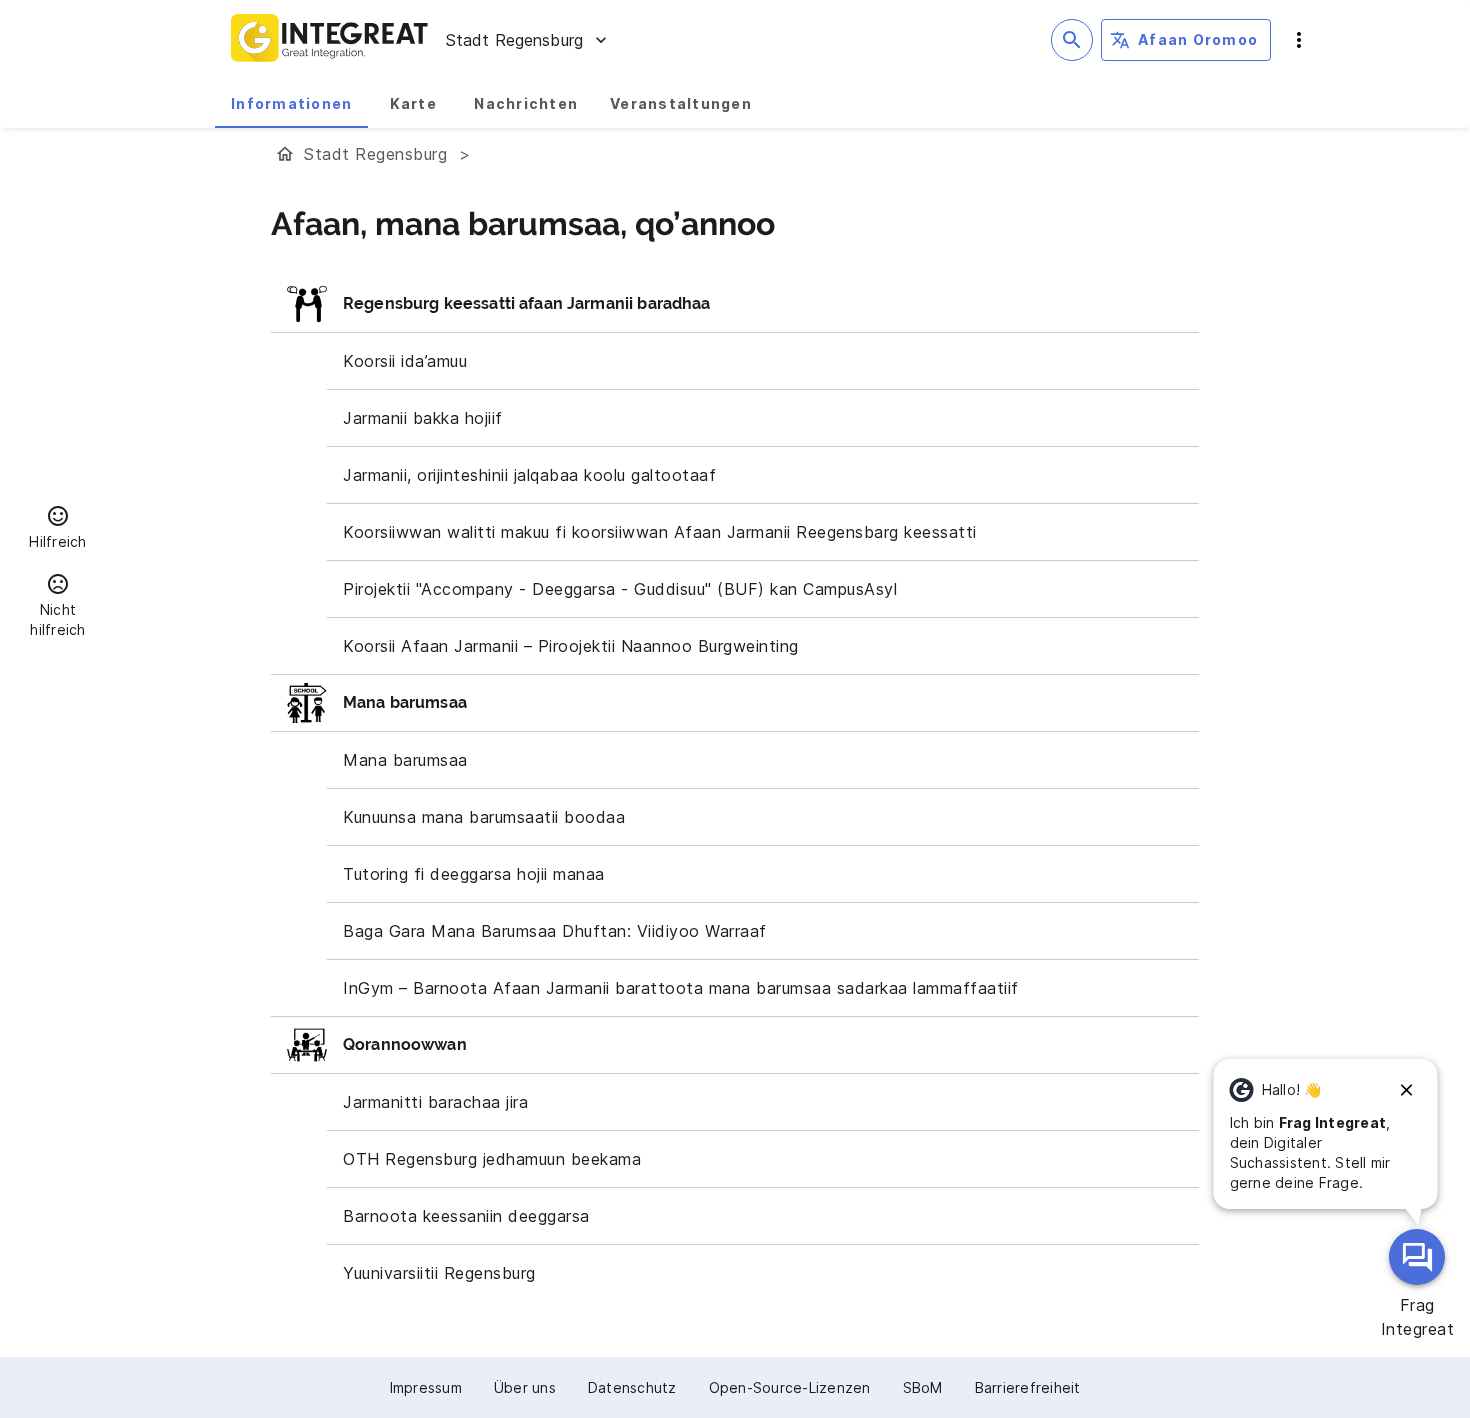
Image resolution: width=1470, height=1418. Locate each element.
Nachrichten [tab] (526, 103)
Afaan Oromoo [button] (1198, 39)
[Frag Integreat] (1417, 1257)
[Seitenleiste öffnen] (1299, 40)
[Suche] (1072, 40)
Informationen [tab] (291, 103)
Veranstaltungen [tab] (681, 103)
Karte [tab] (413, 103)
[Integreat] (330, 40)
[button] (58, 530)
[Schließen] (1407, 1090)
